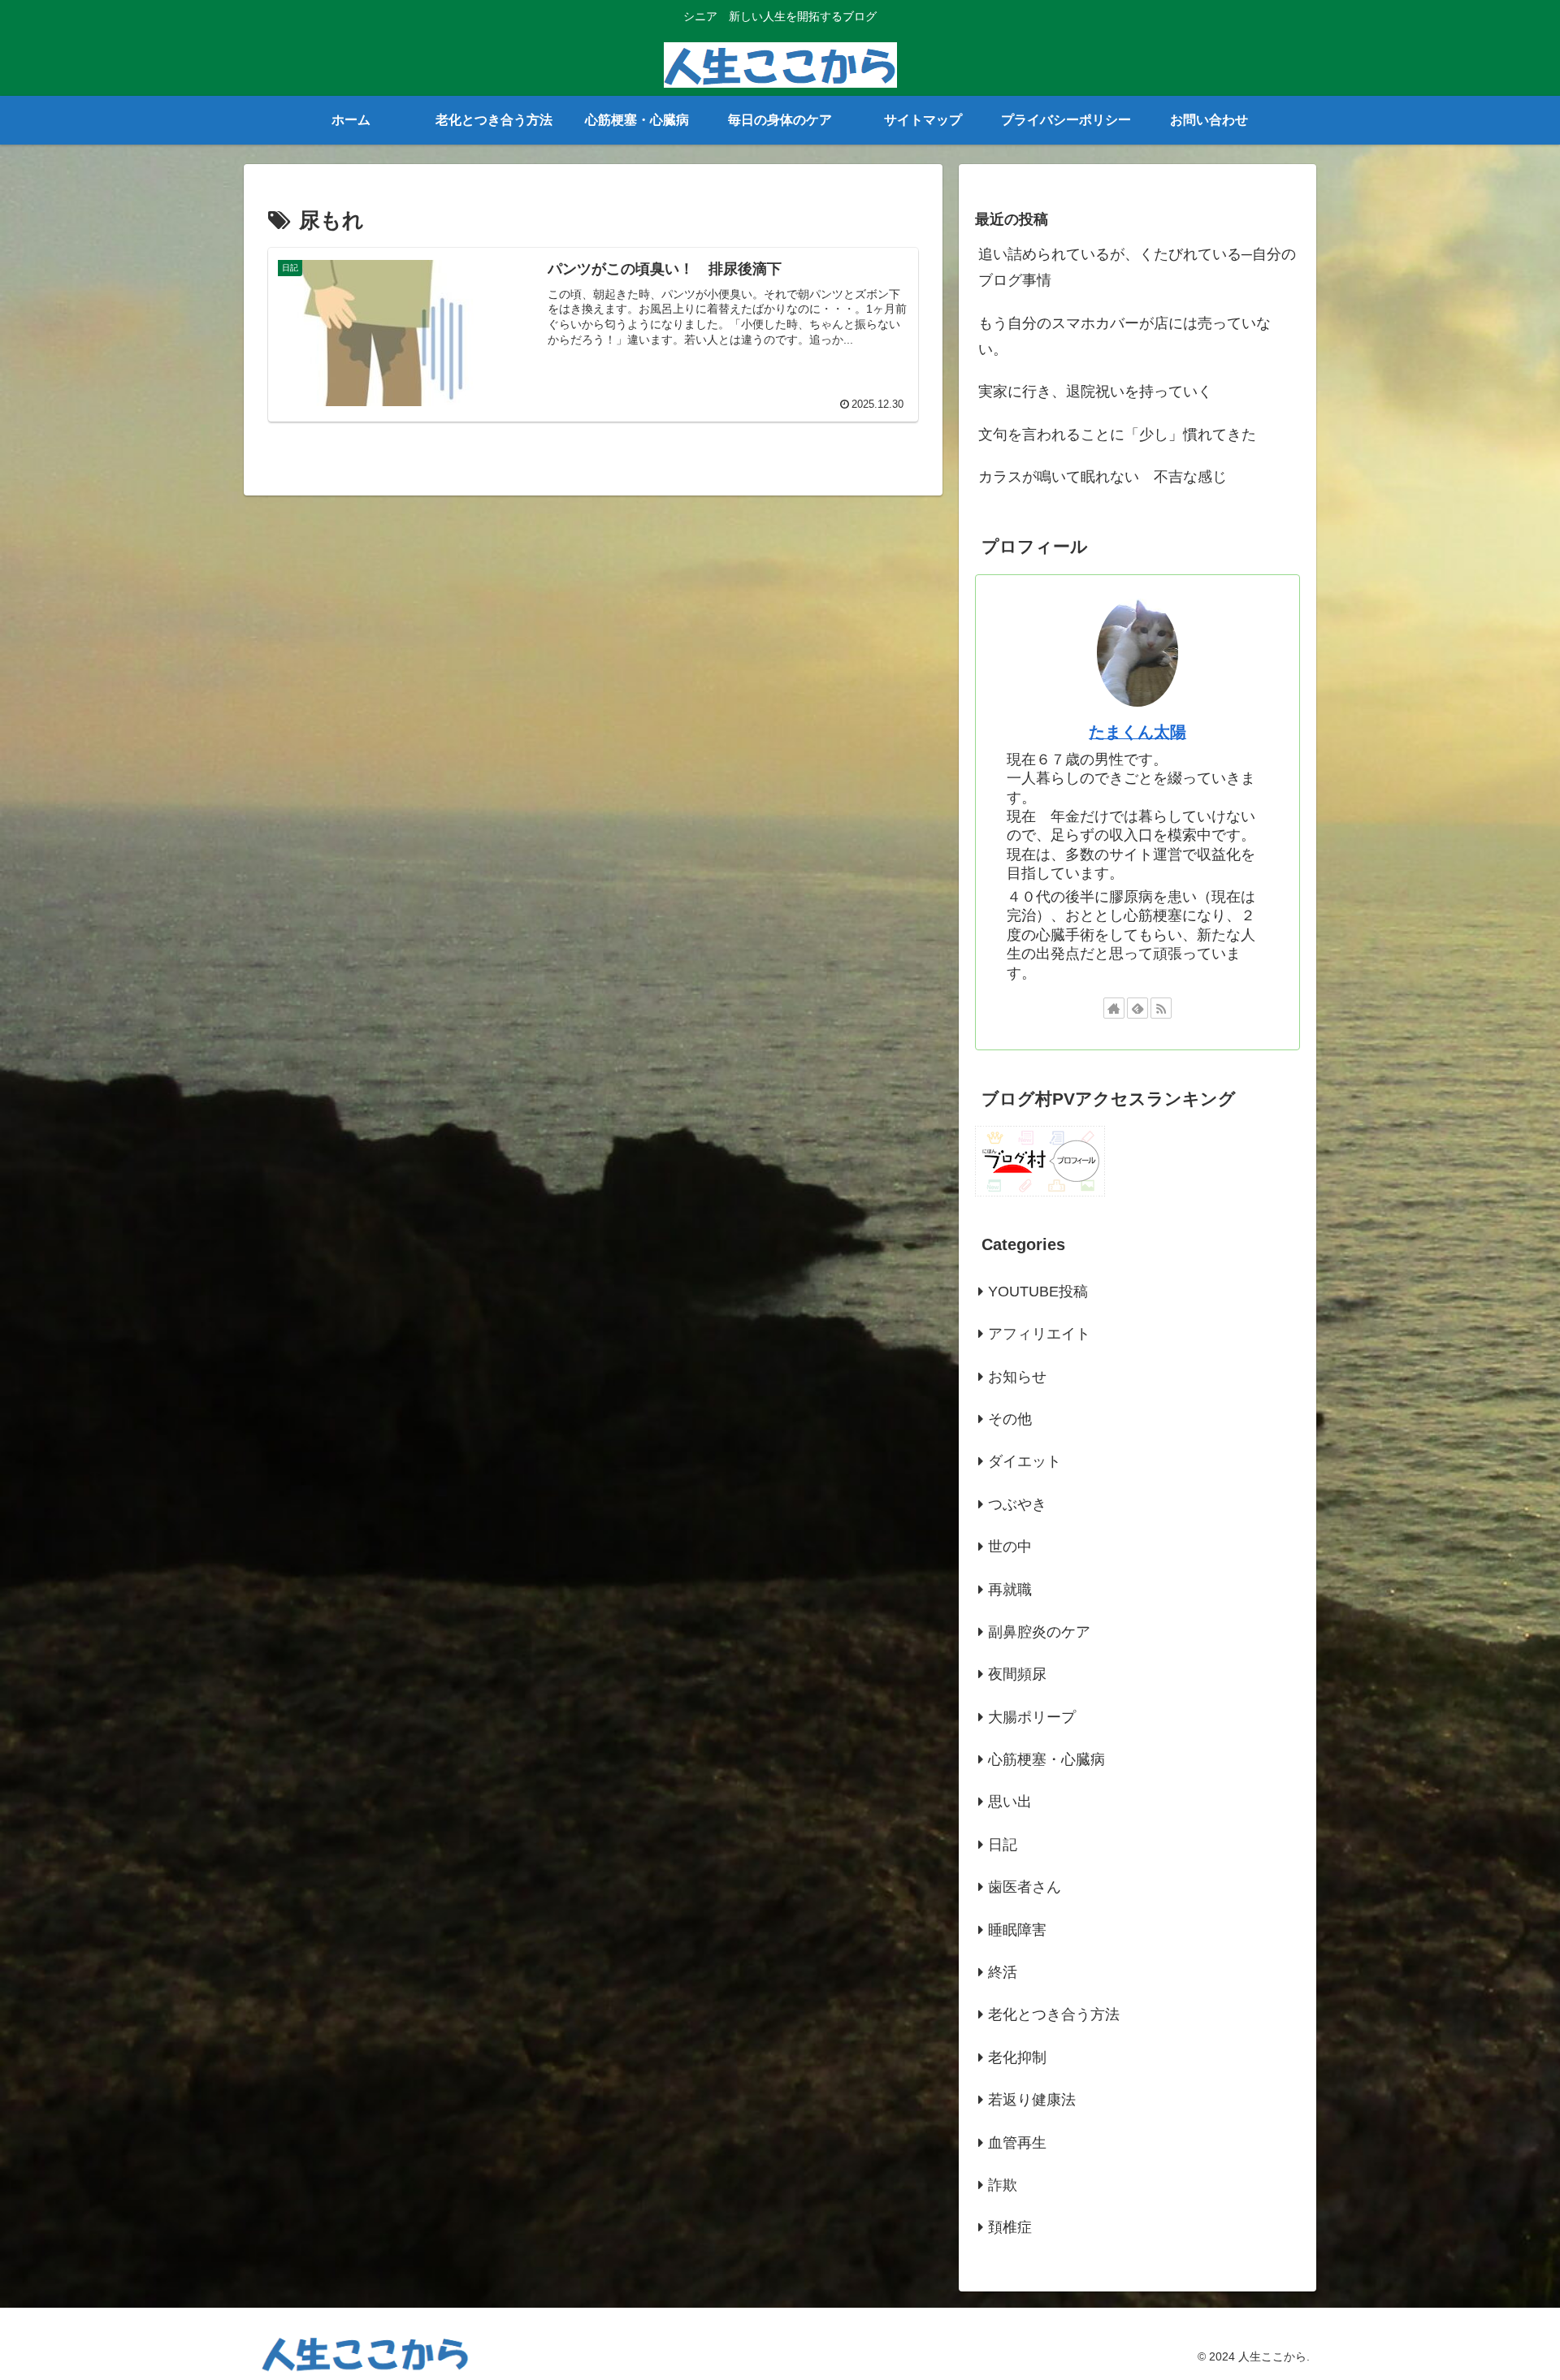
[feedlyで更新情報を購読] (1137, 1008)
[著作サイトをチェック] (1114, 1008)
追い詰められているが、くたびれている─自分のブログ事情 (1137, 267)
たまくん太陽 (1137, 732)
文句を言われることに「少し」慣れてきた (1117, 435)
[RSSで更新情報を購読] (1161, 1008)
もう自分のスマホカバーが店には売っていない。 (1124, 336)
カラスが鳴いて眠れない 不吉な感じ (1103, 477)
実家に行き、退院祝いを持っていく (1095, 392)
